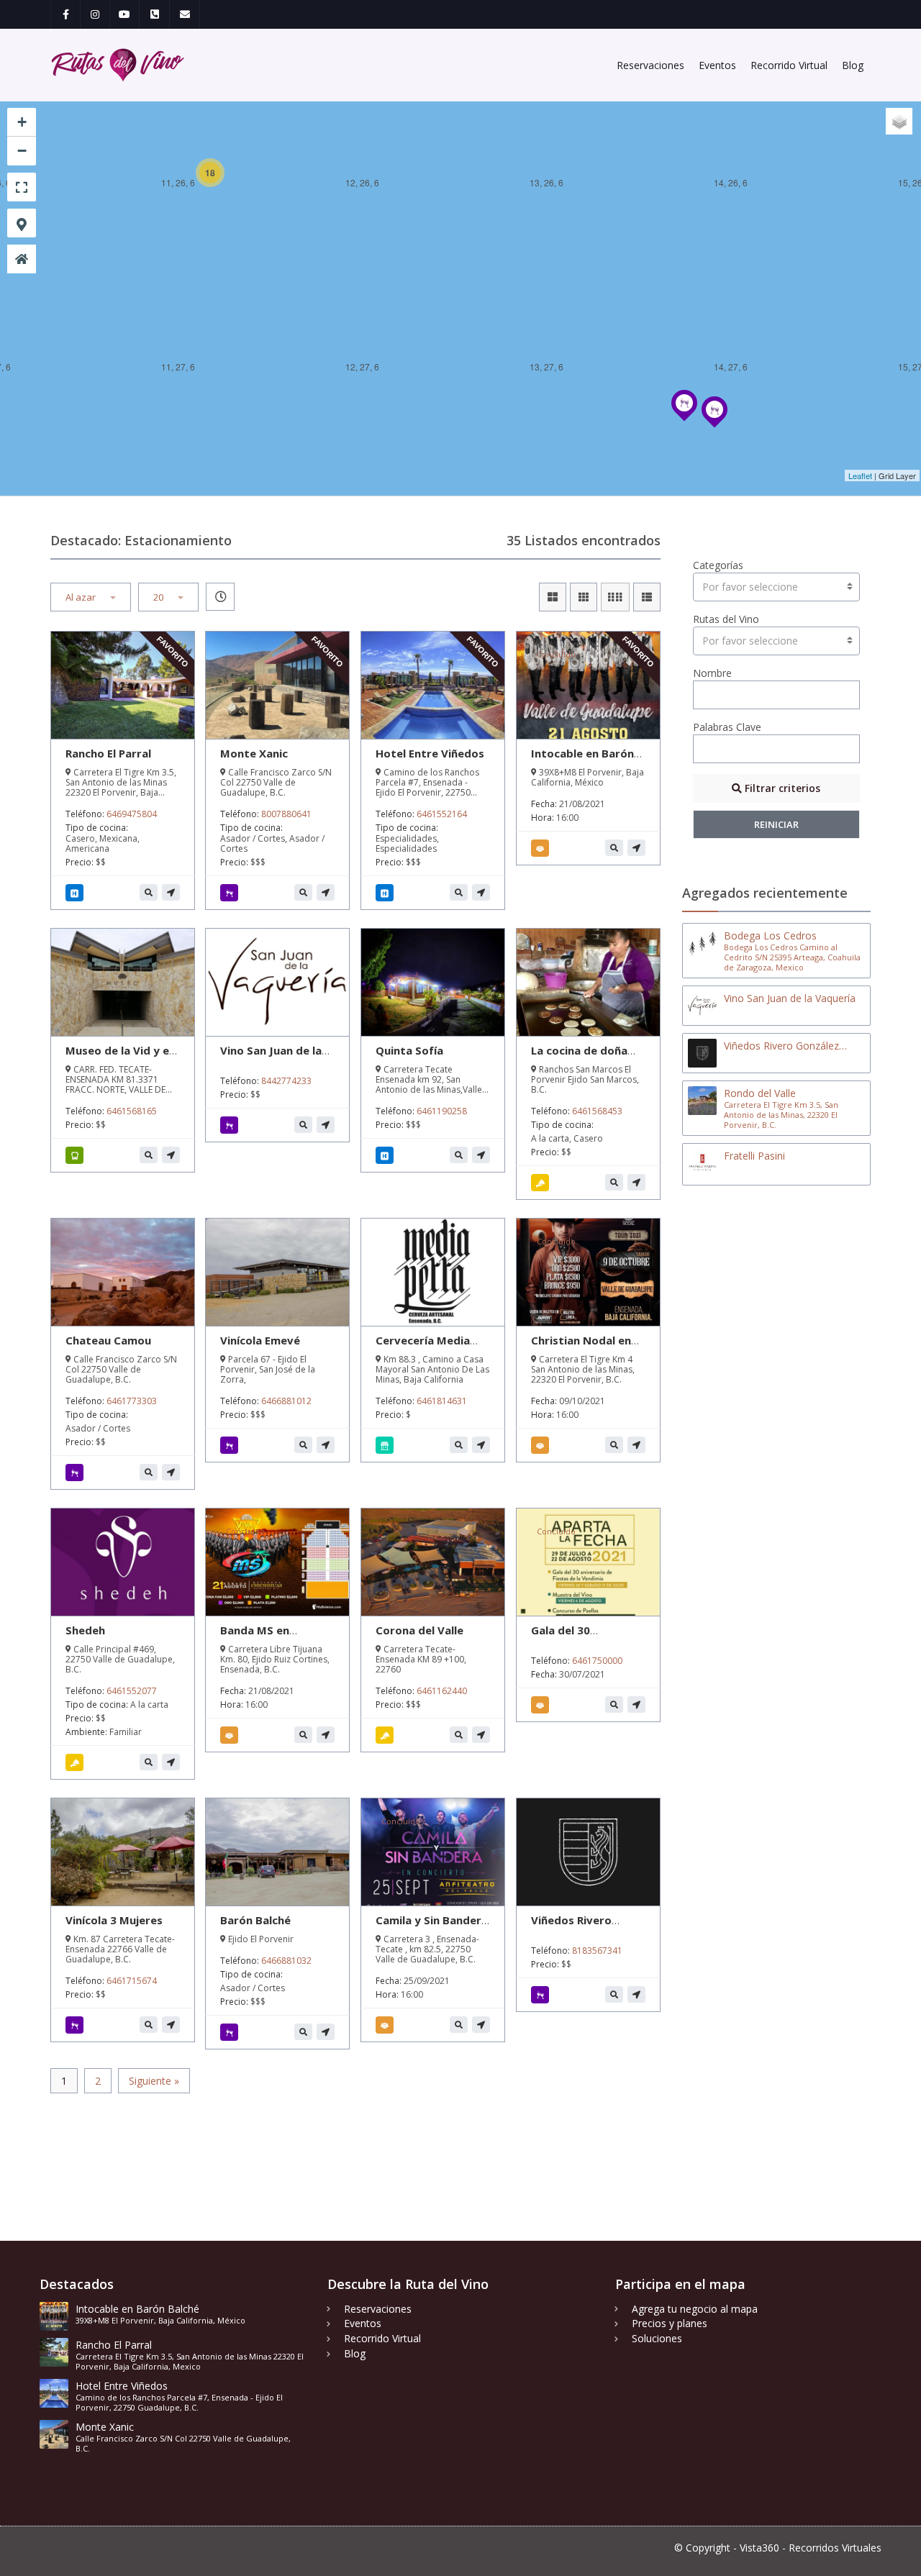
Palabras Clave (727, 727)
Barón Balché (255, 1920)
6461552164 (442, 814)
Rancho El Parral (108, 753)
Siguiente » (154, 2081)
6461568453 (597, 1111)
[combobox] (777, 587)
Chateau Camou (108, 1340)
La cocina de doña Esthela (579, 1057)
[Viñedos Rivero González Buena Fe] (684, 419)
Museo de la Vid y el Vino (119, 1057)
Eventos (717, 65)
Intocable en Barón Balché (582, 760)
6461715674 (132, 1981)
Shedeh (85, 1630)
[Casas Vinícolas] (231, 893)
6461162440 (442, 1691)
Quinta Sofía (409, 1050)
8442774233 (286, 1081)
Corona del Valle (419, 1630)
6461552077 (132, 1691)
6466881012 (286, 1401)
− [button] (22, 151)
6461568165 (132, 1111)
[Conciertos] (542, 1445)
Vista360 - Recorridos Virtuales (811, 2548)
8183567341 (597, 1951)
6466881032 (286, 1961)
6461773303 (132, 1401)
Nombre (712, 673)
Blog (853, 65)
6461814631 (442, 1401)
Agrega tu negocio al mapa (695, 2309)
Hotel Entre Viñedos (430, 753)
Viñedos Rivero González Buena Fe (581, 1927)
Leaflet (860, 475)
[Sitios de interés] (77, 1155)
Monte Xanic (254, 753)
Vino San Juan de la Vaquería (271, 1057)
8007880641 (286, 814)
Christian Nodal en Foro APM (581, 1347)
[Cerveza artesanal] (387, 1445)
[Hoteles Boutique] (77, 893)
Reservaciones (650, 65)
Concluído (556, 654)
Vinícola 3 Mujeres (114, 1920)
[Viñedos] (231, 1125)
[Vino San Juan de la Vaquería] (714, 426)
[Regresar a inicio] (22, 259)
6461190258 (442, 1111)
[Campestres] (77, 1762)
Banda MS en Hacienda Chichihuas (275, 1637)
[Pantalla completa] (22, 187)
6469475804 (132, 814)
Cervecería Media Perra (423, 1347)
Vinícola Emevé (260, 1340)
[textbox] (777, 587)
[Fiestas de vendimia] (542, 848)
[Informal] (542, 1183)
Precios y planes (670, 2323)
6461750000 (597, 1661)
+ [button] (22, 122)
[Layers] (899, 121)
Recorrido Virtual (789, 65)
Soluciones (657, 2338)
